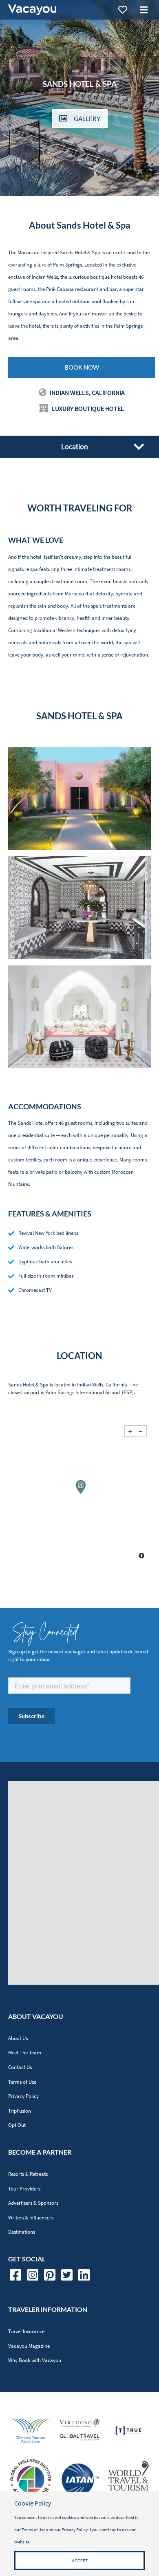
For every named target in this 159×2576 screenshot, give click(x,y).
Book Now (82, 367)
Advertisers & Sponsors (33, 2203)
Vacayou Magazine (29, 2346)
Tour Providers (24, 2189)
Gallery (87, 119)
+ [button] (130, 1431)
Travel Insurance (26, 2331)
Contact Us (20, 2067)
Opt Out (17, 2125)
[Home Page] (32, 10)
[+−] (79, 1493)
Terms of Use (22, 2082)
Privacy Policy (23, 2096)
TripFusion (20, 2111)
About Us (18, 2038)
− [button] (141, 1431)
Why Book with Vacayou (35, 2360)
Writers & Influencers (31, 2218)
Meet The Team (25, 2053)
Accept (80, 2561)
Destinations (22, 2232)
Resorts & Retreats (28, 2174)
